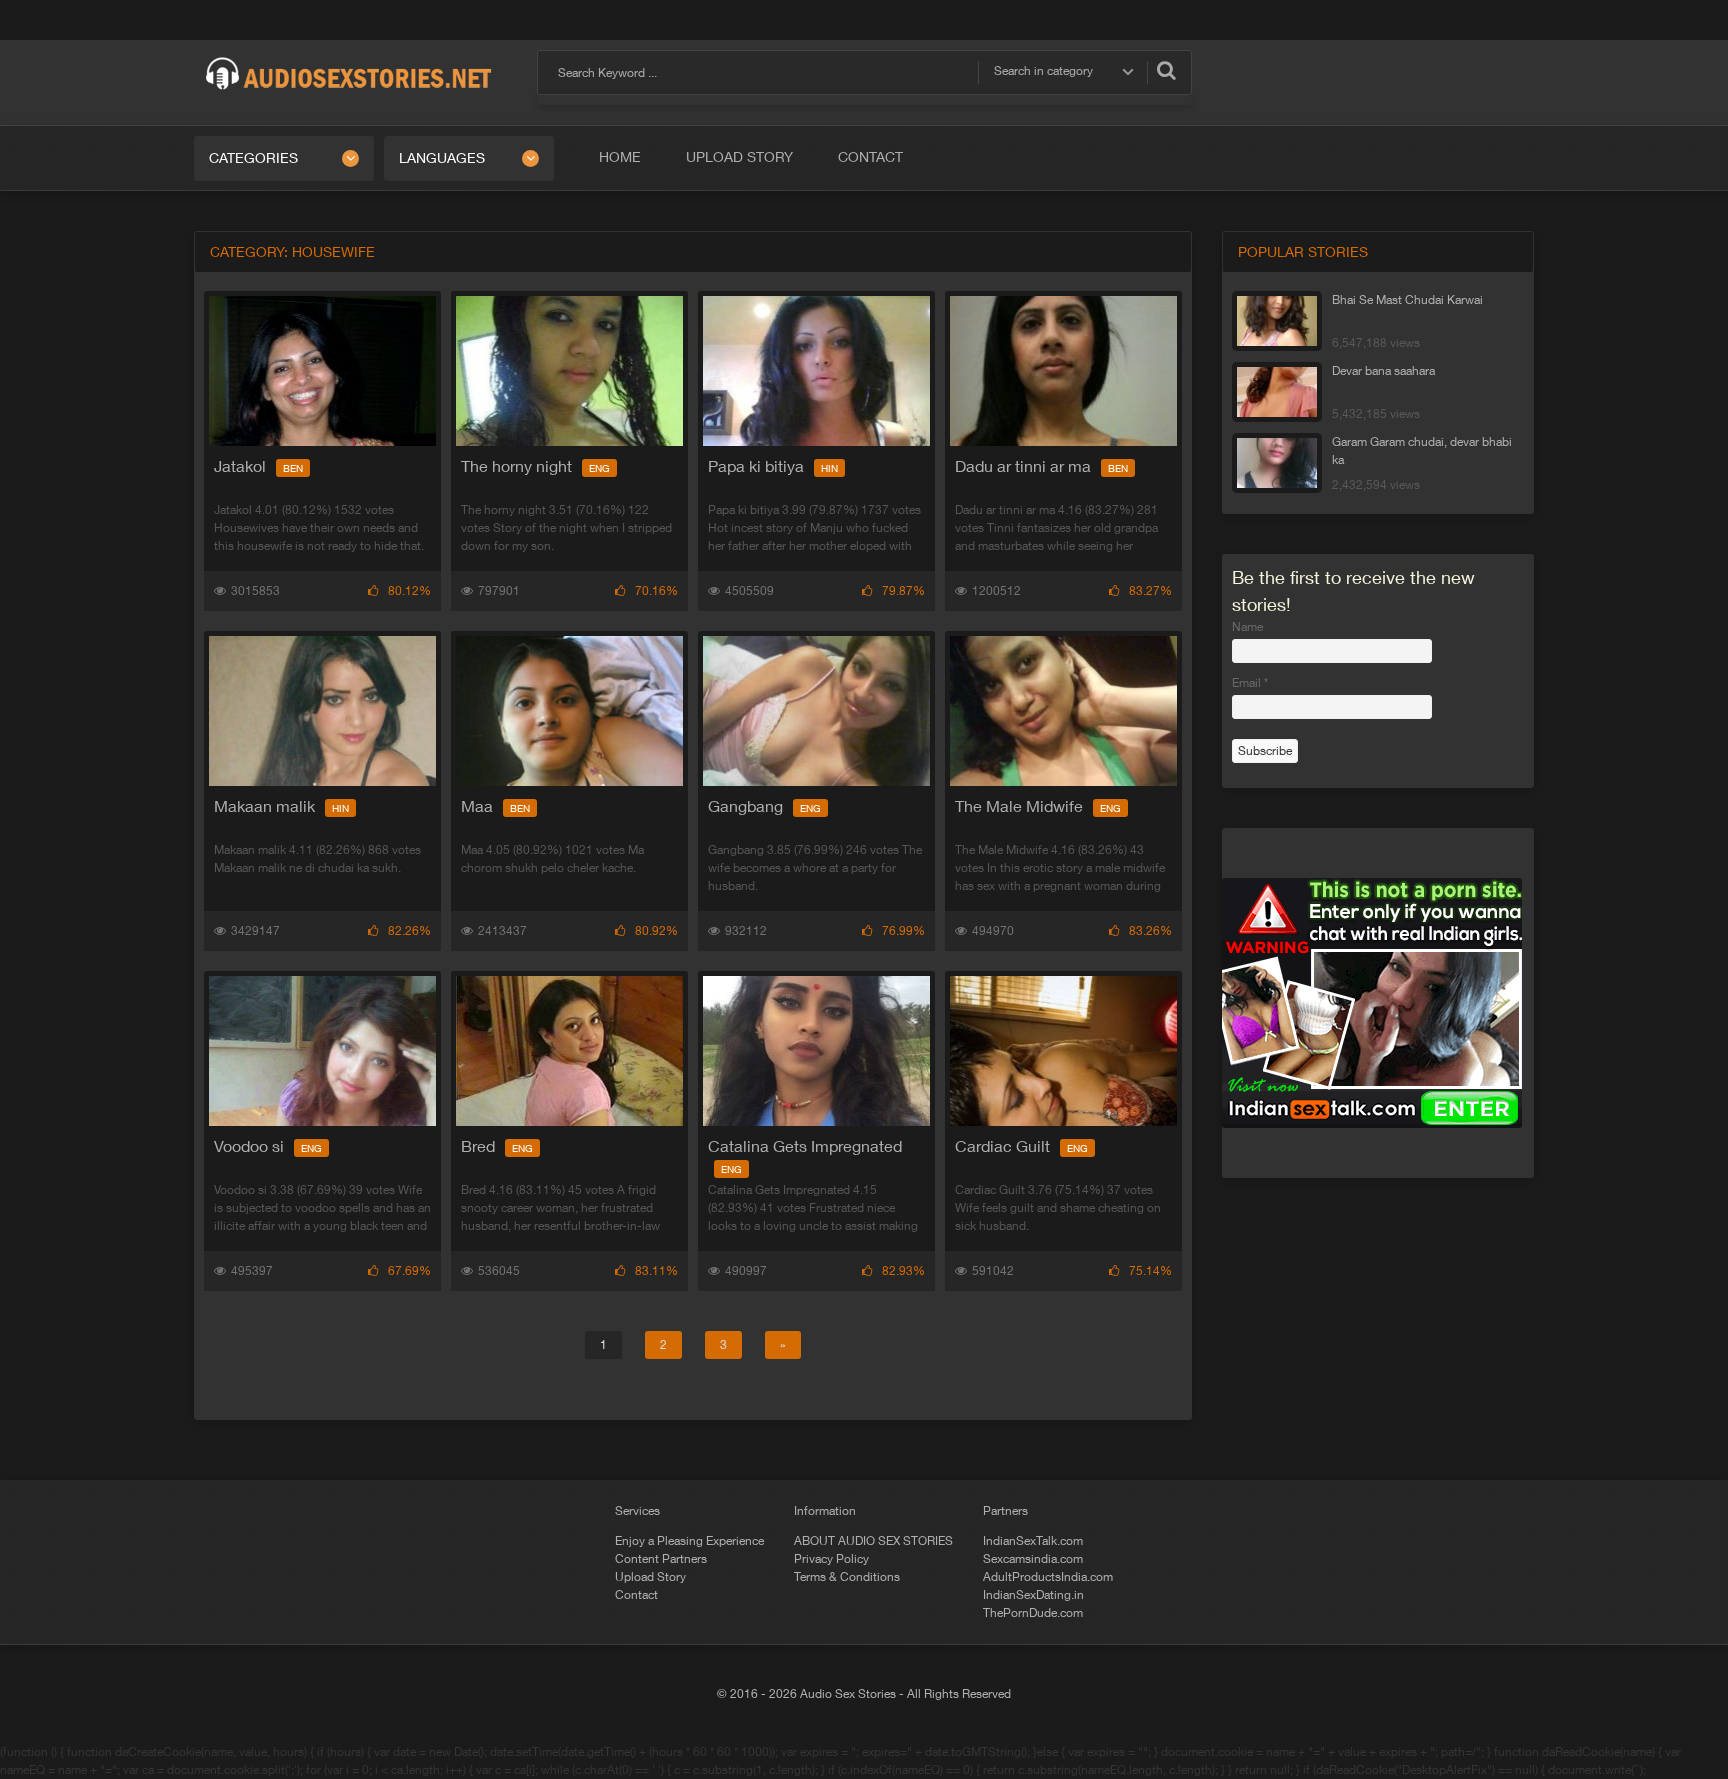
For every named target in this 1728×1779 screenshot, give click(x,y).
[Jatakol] (322, 371)
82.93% (903, 1271)
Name (1247, 627)
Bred (497, 1146)
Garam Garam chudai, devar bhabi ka (1422, 451)
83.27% (1150, 591)
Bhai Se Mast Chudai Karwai (1407, 300)
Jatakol (258, 466)
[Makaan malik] (322, 711)
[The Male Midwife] (1063, 711)
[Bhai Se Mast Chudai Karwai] (1277, 321)
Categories (253, 158)
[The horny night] (569, 371)
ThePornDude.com (1033, 1613)
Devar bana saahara (1383, 371)
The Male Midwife (1038, 806)
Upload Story (739, 157)
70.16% (656, 591)
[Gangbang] (816, 711)
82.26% (409, 931)
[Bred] (569, 1051)
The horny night (535, 466)
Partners (1005, 1511)
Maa (495, 806)
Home (620, 157)
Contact (870, 157)
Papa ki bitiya (773, 466)
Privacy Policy (831, 1559)
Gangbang (764, 806)
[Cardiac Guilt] (1063, 1051)
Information (825, 1511)
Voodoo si (268, 1146)
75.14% (1150, 1271)
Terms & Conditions (847, 1577)
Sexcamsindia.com (1033, 1559)
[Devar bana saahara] (1277, 392)
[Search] (1166, 70)
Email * (1250, 683)
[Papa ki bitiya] (816, 371)
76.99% (903, 931)
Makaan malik (281, 806)
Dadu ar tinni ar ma (1041, 466)
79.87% (903, 591)
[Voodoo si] (322, 1051)
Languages (442, 158)
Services (637, 1511)
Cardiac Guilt (1021, 1146)
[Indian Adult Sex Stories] (349, 58)
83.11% (656, 1271)
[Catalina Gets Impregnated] (816, 1051)
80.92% (656, 931)
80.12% (409, 591)
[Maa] (569, 711)
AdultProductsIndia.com (1048, 1577)
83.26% (1150, 931)
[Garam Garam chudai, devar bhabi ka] (1277, 463)
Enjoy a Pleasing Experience (689, 1541)
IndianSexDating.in (1033, 1595)
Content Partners (661, 1559)
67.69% (409, 1271)
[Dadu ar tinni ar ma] (1063, 371)
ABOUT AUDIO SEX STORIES (873, 1541)
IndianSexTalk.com (1033, 1541)
